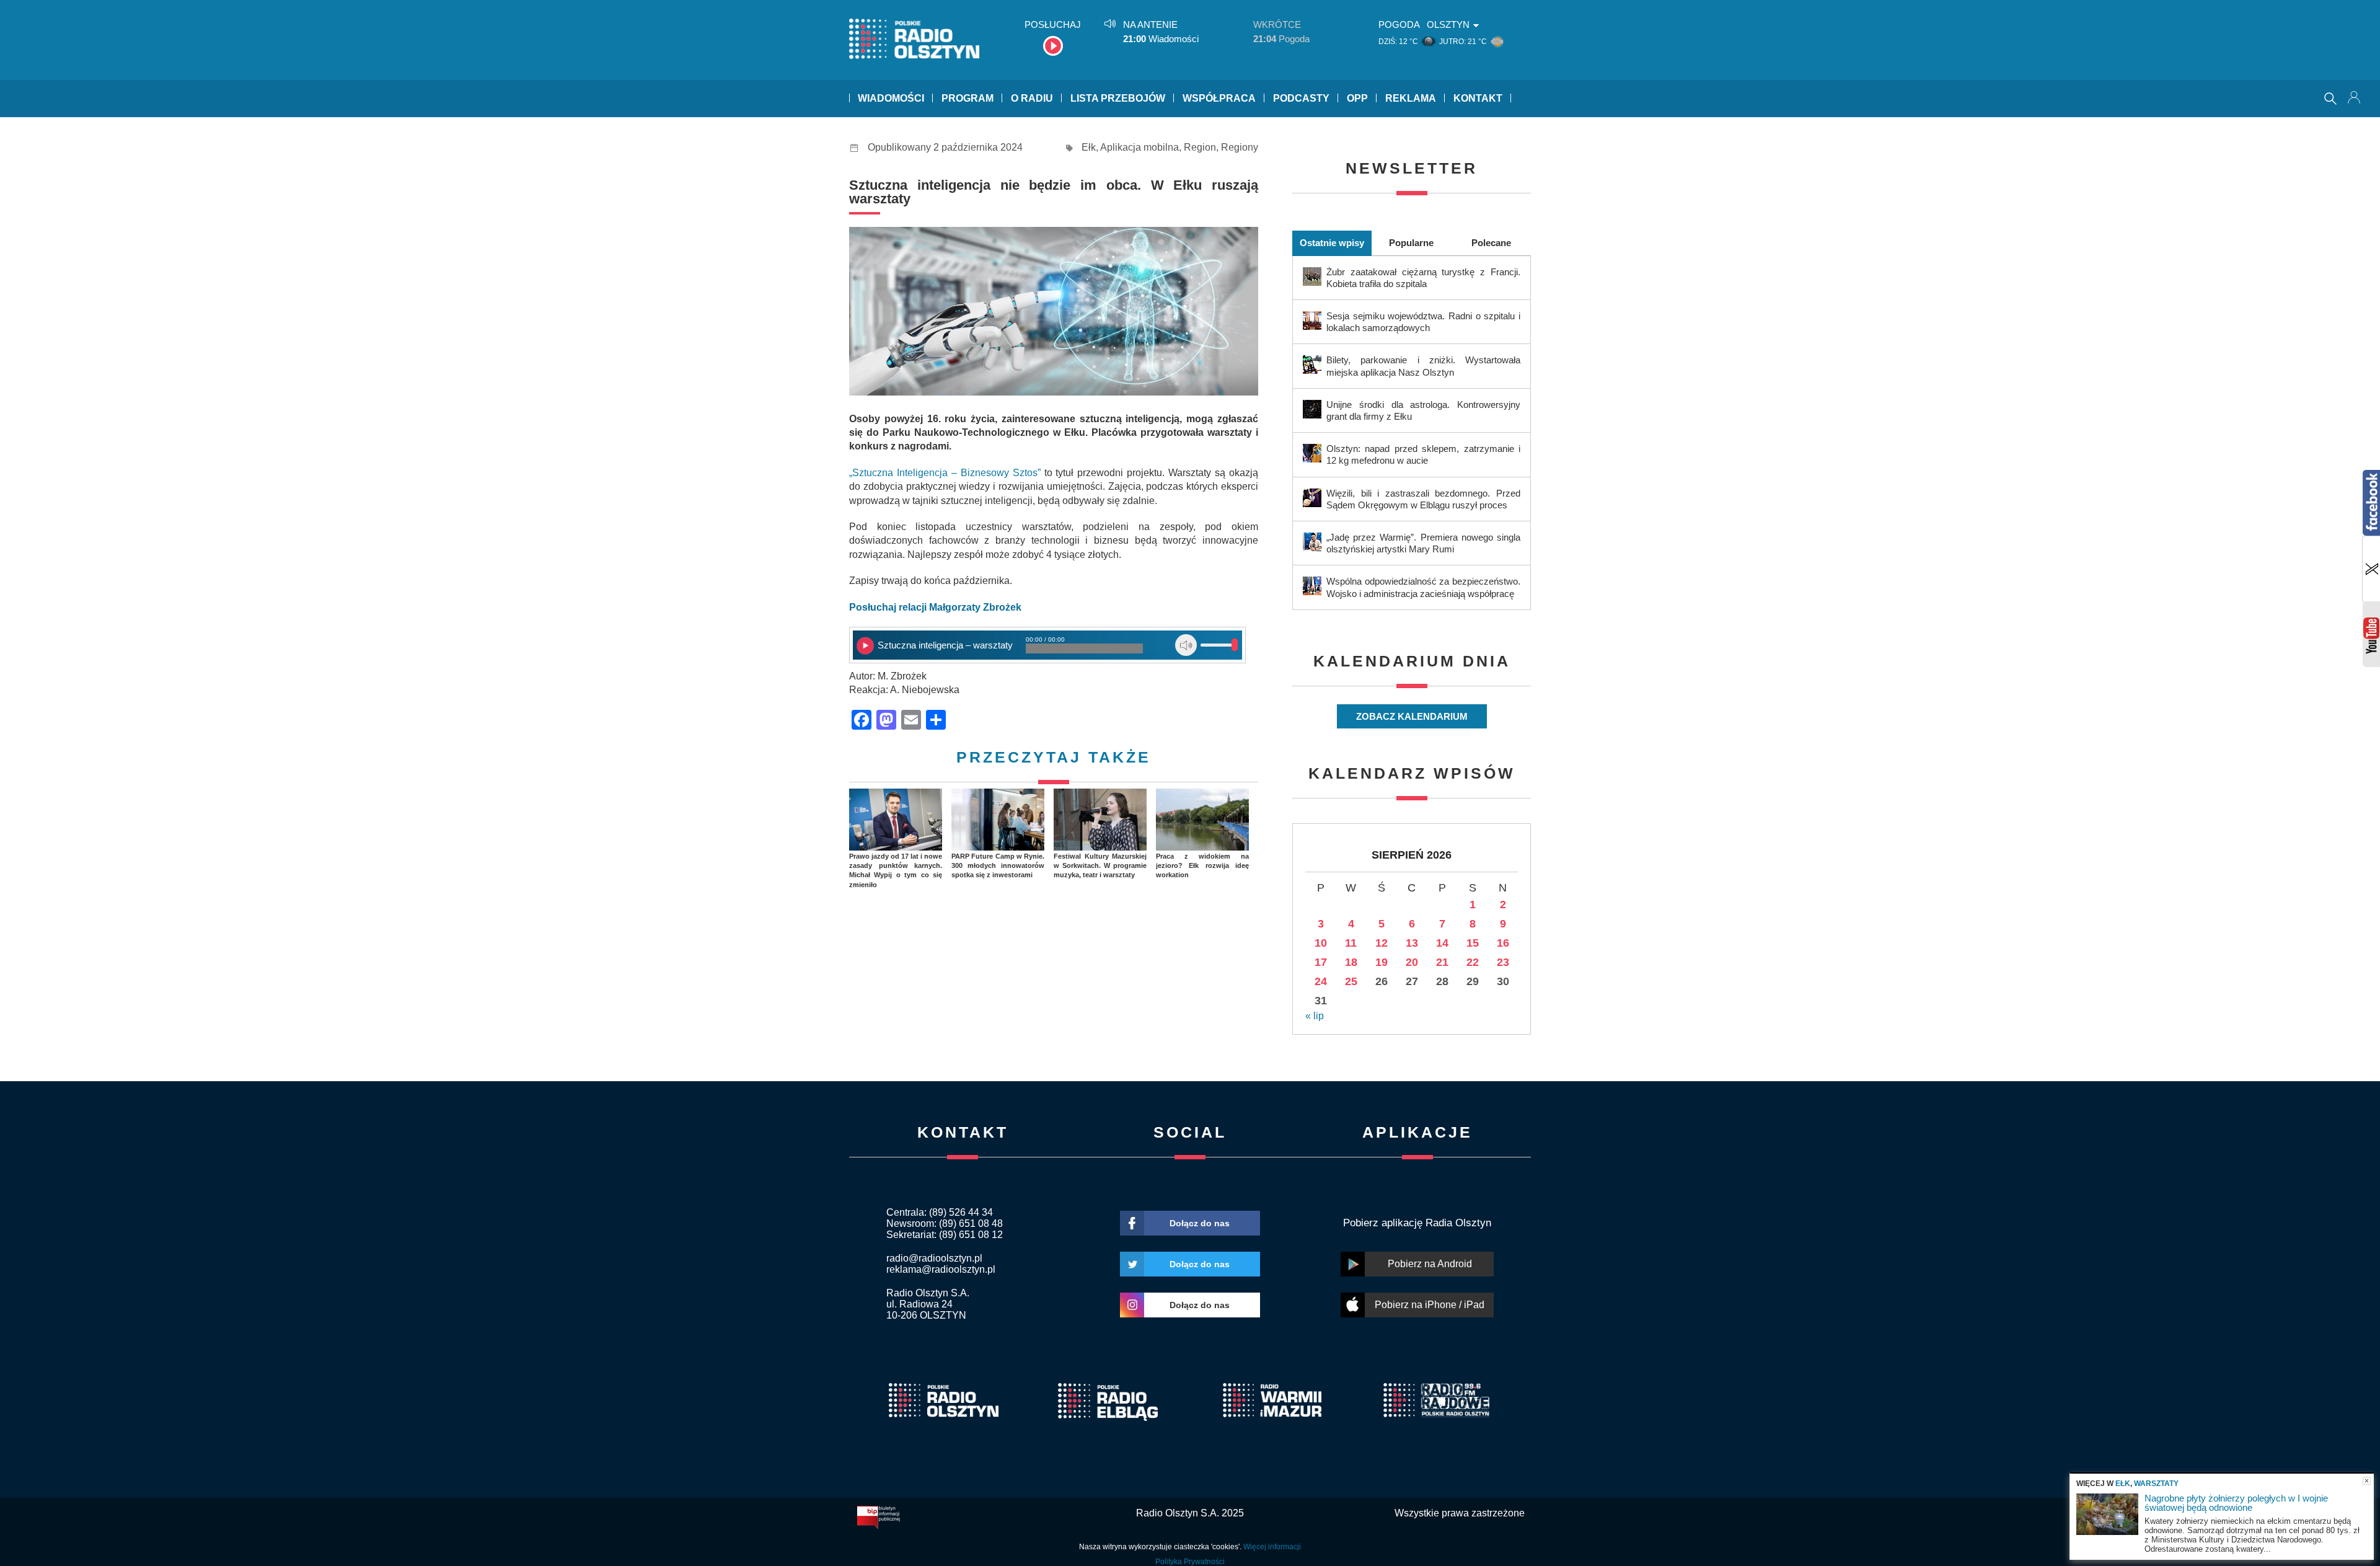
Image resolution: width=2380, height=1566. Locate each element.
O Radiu (1032, 98)
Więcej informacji (1272, 1547)
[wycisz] (1186, 645)
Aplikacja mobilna (1139, 147)
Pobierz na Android (1430, 1264)
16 (1503, 943)
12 (1382, 943)
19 (1382, 962)
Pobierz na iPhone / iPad (1430, 1305)
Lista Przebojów (1118, 98)
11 (1351, 943)
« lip (1315, 1016)
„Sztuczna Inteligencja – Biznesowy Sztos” (945, 473)
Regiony (1240, 147)
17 (1321, 962)
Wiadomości (891, 98)
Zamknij (2367, 1481)
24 (1321, 981)
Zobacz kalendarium (1412, 716)
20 (1412, 962)
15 (1473, 943)
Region (1200, 147)
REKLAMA (1411, 98)
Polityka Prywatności (1190, 1562)
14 (1442, 943)
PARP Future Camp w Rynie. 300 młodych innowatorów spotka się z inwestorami (998, 866)
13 (1412, 943)
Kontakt (1478, 98)
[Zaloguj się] (2355, 99)
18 (1351, 962)
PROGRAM (967, 98)
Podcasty (1301, 98)
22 (1473, 962)
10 (1321, 943)
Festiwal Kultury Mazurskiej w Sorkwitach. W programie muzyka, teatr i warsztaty (1100, 866)
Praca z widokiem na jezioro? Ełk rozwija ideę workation (1202, 866)
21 (1442, 962)
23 (1503, 962)
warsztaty (2156, 1484)
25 (1351, 981)
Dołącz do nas (1200, 1223)
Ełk (1089, 147)
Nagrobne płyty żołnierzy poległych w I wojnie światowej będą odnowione (2236, 1503)
